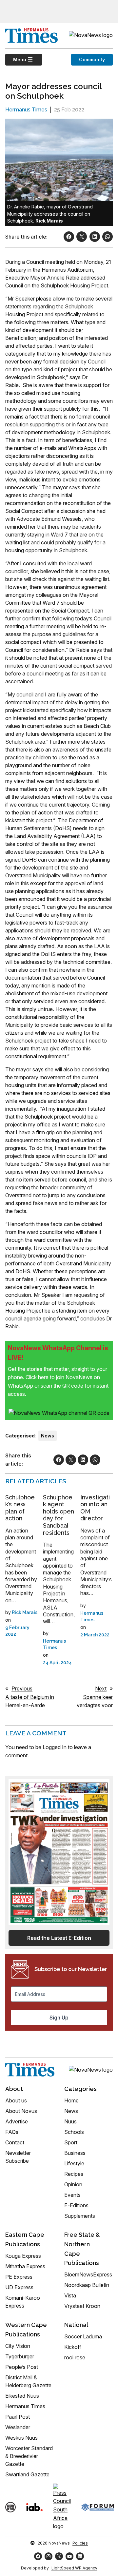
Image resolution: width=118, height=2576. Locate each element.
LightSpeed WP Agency (74, 2568)
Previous (22, 1688)
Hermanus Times (26, 110)
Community (92, 59)
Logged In (55, 1747)
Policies (80, 2543)
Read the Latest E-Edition (59, 1938)
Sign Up (59, 2018)
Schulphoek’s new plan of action (20, 1508)
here (44, 1377)
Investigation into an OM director (95, 1508)
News (48, 1436)
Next (101, 1688)
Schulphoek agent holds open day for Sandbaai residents (59, 1515)
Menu (16, 59)
